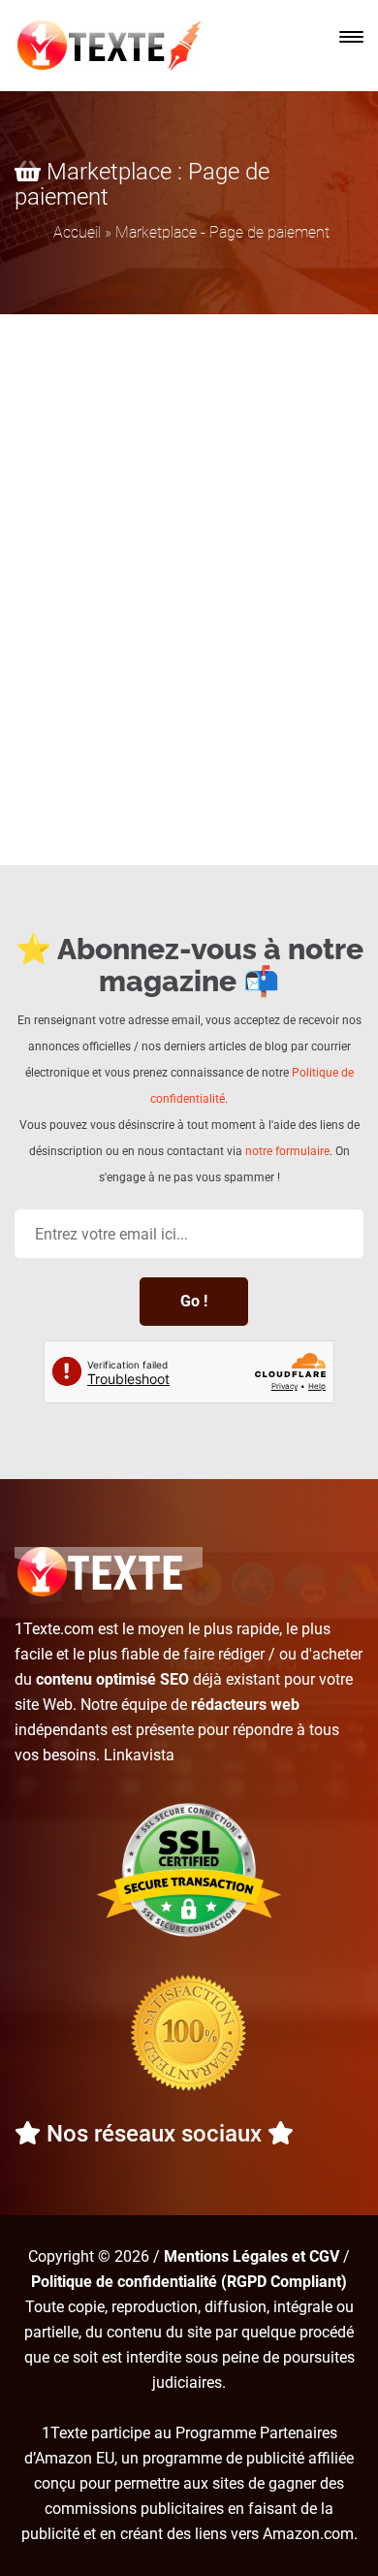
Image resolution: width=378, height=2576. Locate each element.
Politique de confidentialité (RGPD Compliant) (189, 2282)
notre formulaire (287, 1151)
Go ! (194, 1301)
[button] (351, 37)
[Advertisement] (189, 513)
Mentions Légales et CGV (252, 2256)
